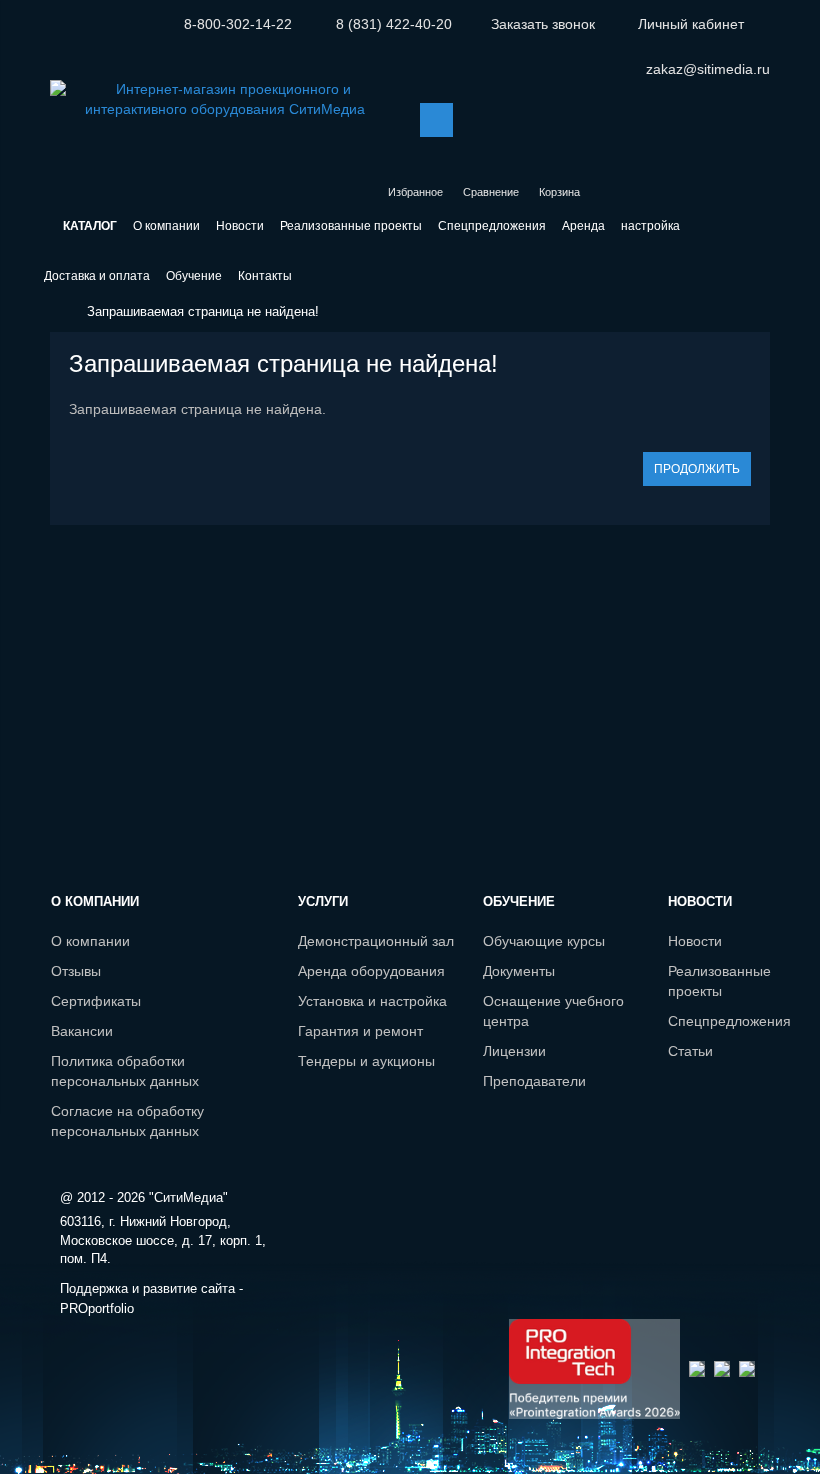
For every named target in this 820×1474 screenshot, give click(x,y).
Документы (519, 971)
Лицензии (514, 1051)
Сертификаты (96, 1001)
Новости (695, 941)
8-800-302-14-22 (238, 24)
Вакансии (82, 1031)
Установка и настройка (372, 1001)
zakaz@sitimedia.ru (708, 69)
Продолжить (697, 469)
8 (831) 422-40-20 (394, 24)
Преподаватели (534, 1081)
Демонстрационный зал (376, 941)
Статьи (690, 1051)
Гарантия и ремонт (360, 1031)
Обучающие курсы (544, 941)
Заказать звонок (543, 24)
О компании (90, 941)
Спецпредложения (729, 1021)
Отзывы (76, 971)
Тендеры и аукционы (366, 1061)
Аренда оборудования (371, 971)
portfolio (97, 1308)
